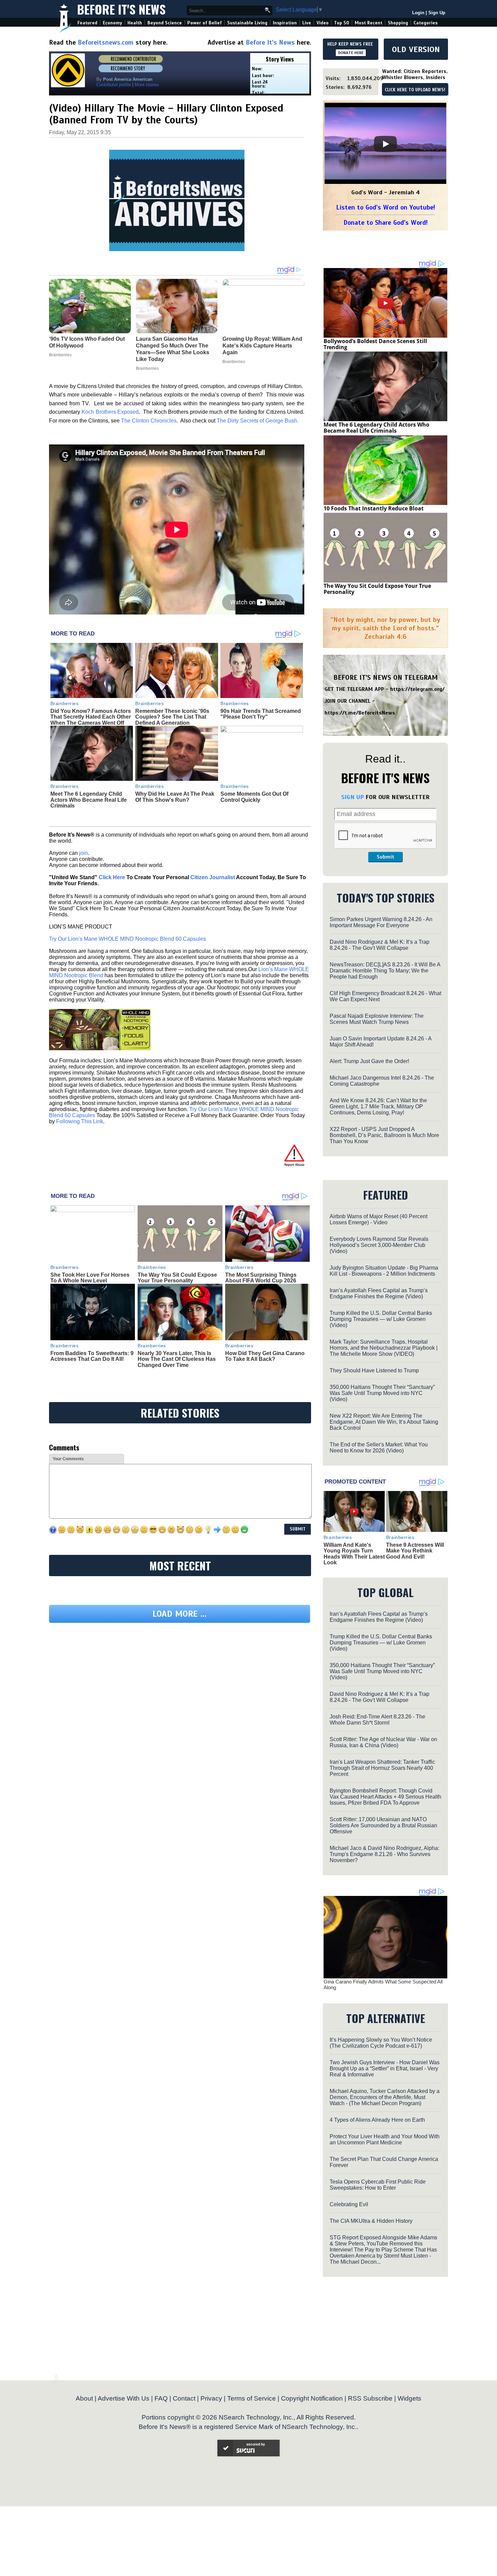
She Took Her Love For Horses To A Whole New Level (90, 1278)
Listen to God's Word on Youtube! (386, 207)
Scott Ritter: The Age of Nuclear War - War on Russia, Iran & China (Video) (383, 1742)
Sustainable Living (247, 23)
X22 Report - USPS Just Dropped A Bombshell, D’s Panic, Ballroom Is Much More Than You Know (384, 1135)
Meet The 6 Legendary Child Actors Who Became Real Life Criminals (89, 800)
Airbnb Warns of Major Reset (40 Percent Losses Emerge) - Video (378, 1219)
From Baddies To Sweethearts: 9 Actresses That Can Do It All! (92, 1356)
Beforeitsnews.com (106, 42)
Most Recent (369, 23)
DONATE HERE (351, 53)
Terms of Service (252, 2398)
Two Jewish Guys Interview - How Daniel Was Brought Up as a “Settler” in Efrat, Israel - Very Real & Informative (385, 2068)
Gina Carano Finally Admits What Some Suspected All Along (383, 1984)
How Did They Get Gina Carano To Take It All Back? (265, 1356)
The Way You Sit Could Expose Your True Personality (177, 1278)
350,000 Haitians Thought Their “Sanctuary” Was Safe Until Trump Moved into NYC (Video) (382, 1393)
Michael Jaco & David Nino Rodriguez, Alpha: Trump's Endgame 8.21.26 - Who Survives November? (384, 1854)
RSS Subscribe (370, 2398)
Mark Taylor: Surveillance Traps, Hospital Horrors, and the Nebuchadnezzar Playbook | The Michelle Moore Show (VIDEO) (384, 1348)
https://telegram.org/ (417, 689)
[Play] (385, 144)
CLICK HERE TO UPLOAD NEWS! (415, 90)
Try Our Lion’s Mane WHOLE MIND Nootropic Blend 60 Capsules (127, 939)
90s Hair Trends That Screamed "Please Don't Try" (261, 714)
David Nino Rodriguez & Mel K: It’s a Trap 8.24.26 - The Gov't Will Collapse (380, 945)
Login (418, 13)
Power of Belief (205, 23)
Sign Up (437, 13)
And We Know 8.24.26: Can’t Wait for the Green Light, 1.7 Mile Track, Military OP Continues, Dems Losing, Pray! (378, 1106)
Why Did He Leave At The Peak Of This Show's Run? (175, 797)
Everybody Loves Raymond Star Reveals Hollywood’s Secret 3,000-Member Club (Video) (379, 1245)
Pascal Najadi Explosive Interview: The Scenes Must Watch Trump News (377, 1019)
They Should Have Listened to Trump (374, 1370)
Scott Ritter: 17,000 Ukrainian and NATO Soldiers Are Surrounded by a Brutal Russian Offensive (383, 1825)
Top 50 (342, 23)
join (84, 853)
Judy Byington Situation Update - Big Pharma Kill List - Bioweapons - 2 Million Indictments (384, 1271)
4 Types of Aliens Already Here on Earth (377, 2120)
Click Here (112, 877)
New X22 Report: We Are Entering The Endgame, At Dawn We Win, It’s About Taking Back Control (384, 1422)
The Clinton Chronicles (149, 421)
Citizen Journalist (213, 877)
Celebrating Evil (349, 2204)
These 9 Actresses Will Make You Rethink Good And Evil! (415, 1551)
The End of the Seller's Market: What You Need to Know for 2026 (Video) (379, 1448)
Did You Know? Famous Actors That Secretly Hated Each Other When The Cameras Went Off (91, 717)
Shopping (398, 23)
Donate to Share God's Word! (386, 223)
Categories (425, 23)
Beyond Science (165, 23)
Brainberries (65, 703)
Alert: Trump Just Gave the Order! (369, 1061)
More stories (147, 85)
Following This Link (80, 1121)
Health (135, 23)
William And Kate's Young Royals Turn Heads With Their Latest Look (354, 1554)
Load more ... (180, 1614)
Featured (87, 23)
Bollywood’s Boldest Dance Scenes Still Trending (375, 344)
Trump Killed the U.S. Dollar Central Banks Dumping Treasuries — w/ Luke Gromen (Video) (381, 1319)
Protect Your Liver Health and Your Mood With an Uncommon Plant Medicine (385, 2139)
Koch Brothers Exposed (110, 412)
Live (307, 23)
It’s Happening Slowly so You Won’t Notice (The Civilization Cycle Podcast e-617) (381, 2043)
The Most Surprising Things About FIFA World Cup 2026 (261, 1278)
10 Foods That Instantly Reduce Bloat (374, 508)
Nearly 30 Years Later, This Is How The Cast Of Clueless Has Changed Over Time (177, 1359)
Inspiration (285, 23)
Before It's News (121, 9)
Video (323, 23)
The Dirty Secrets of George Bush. (258, 421)
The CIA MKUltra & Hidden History (371, 2221)
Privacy (211, 2398)
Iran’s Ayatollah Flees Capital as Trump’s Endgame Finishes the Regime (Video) (379, 1293)
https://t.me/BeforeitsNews (360, 713)
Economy (112, 23)
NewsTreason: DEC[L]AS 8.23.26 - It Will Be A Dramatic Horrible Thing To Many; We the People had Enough (385, 971)
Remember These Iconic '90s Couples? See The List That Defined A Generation (172, 717)
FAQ (161, 2398)
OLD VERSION (416, 49)
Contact (184, 2398)
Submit (385, 857)
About (84, 2398)
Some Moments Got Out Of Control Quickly (254, 797)
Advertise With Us (124, 2398)
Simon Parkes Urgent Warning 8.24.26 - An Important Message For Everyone (381, 922)
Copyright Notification (312, 2398)
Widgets (409, 2398)
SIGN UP (352, 797)
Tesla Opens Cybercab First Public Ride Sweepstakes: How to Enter (378, 2185)
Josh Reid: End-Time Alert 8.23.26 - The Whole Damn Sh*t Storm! (377, 1720)
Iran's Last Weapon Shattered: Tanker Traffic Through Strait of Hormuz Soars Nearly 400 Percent (382, 1768)
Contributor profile (114, 85)
